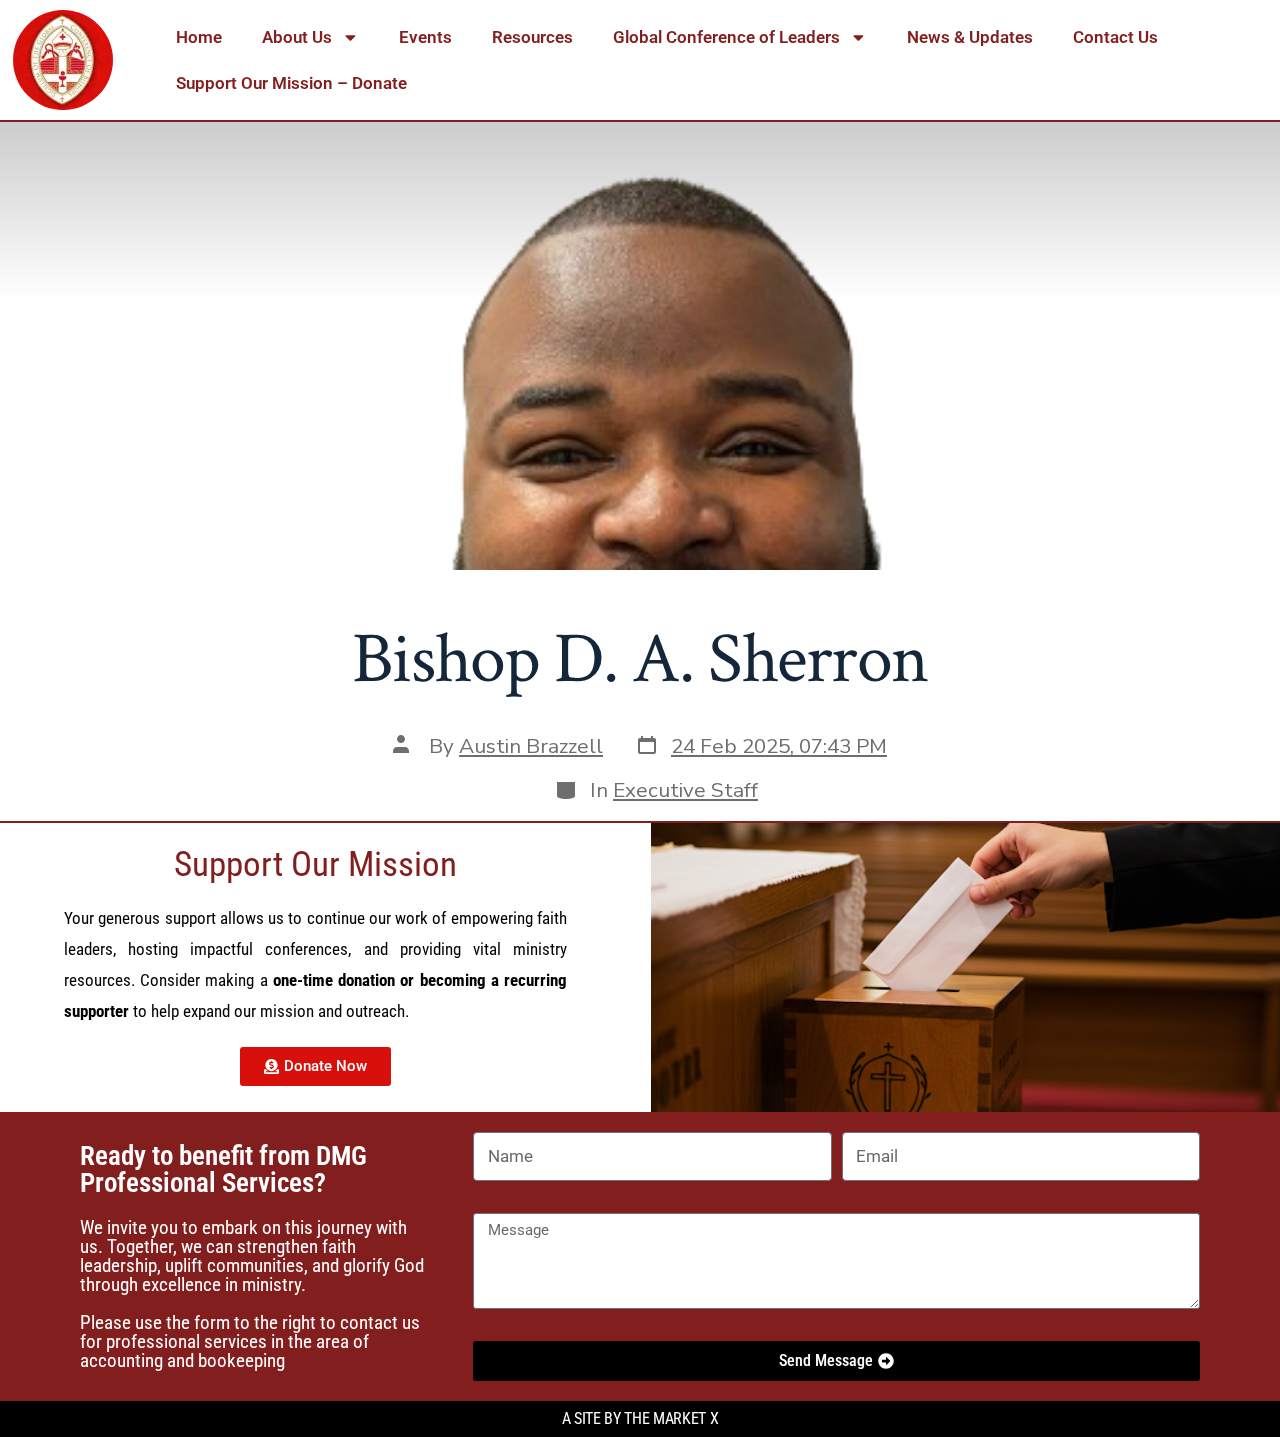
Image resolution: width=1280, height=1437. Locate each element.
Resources (532, 37)
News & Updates (970, 37)
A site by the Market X (640, 1418)
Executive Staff (685, 790)
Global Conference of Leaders (726, 37)
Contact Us (1115, 37)
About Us (297, 37)
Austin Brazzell (531, 746)
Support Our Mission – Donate (291, 83)
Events (425, 37)
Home (199, 37)
